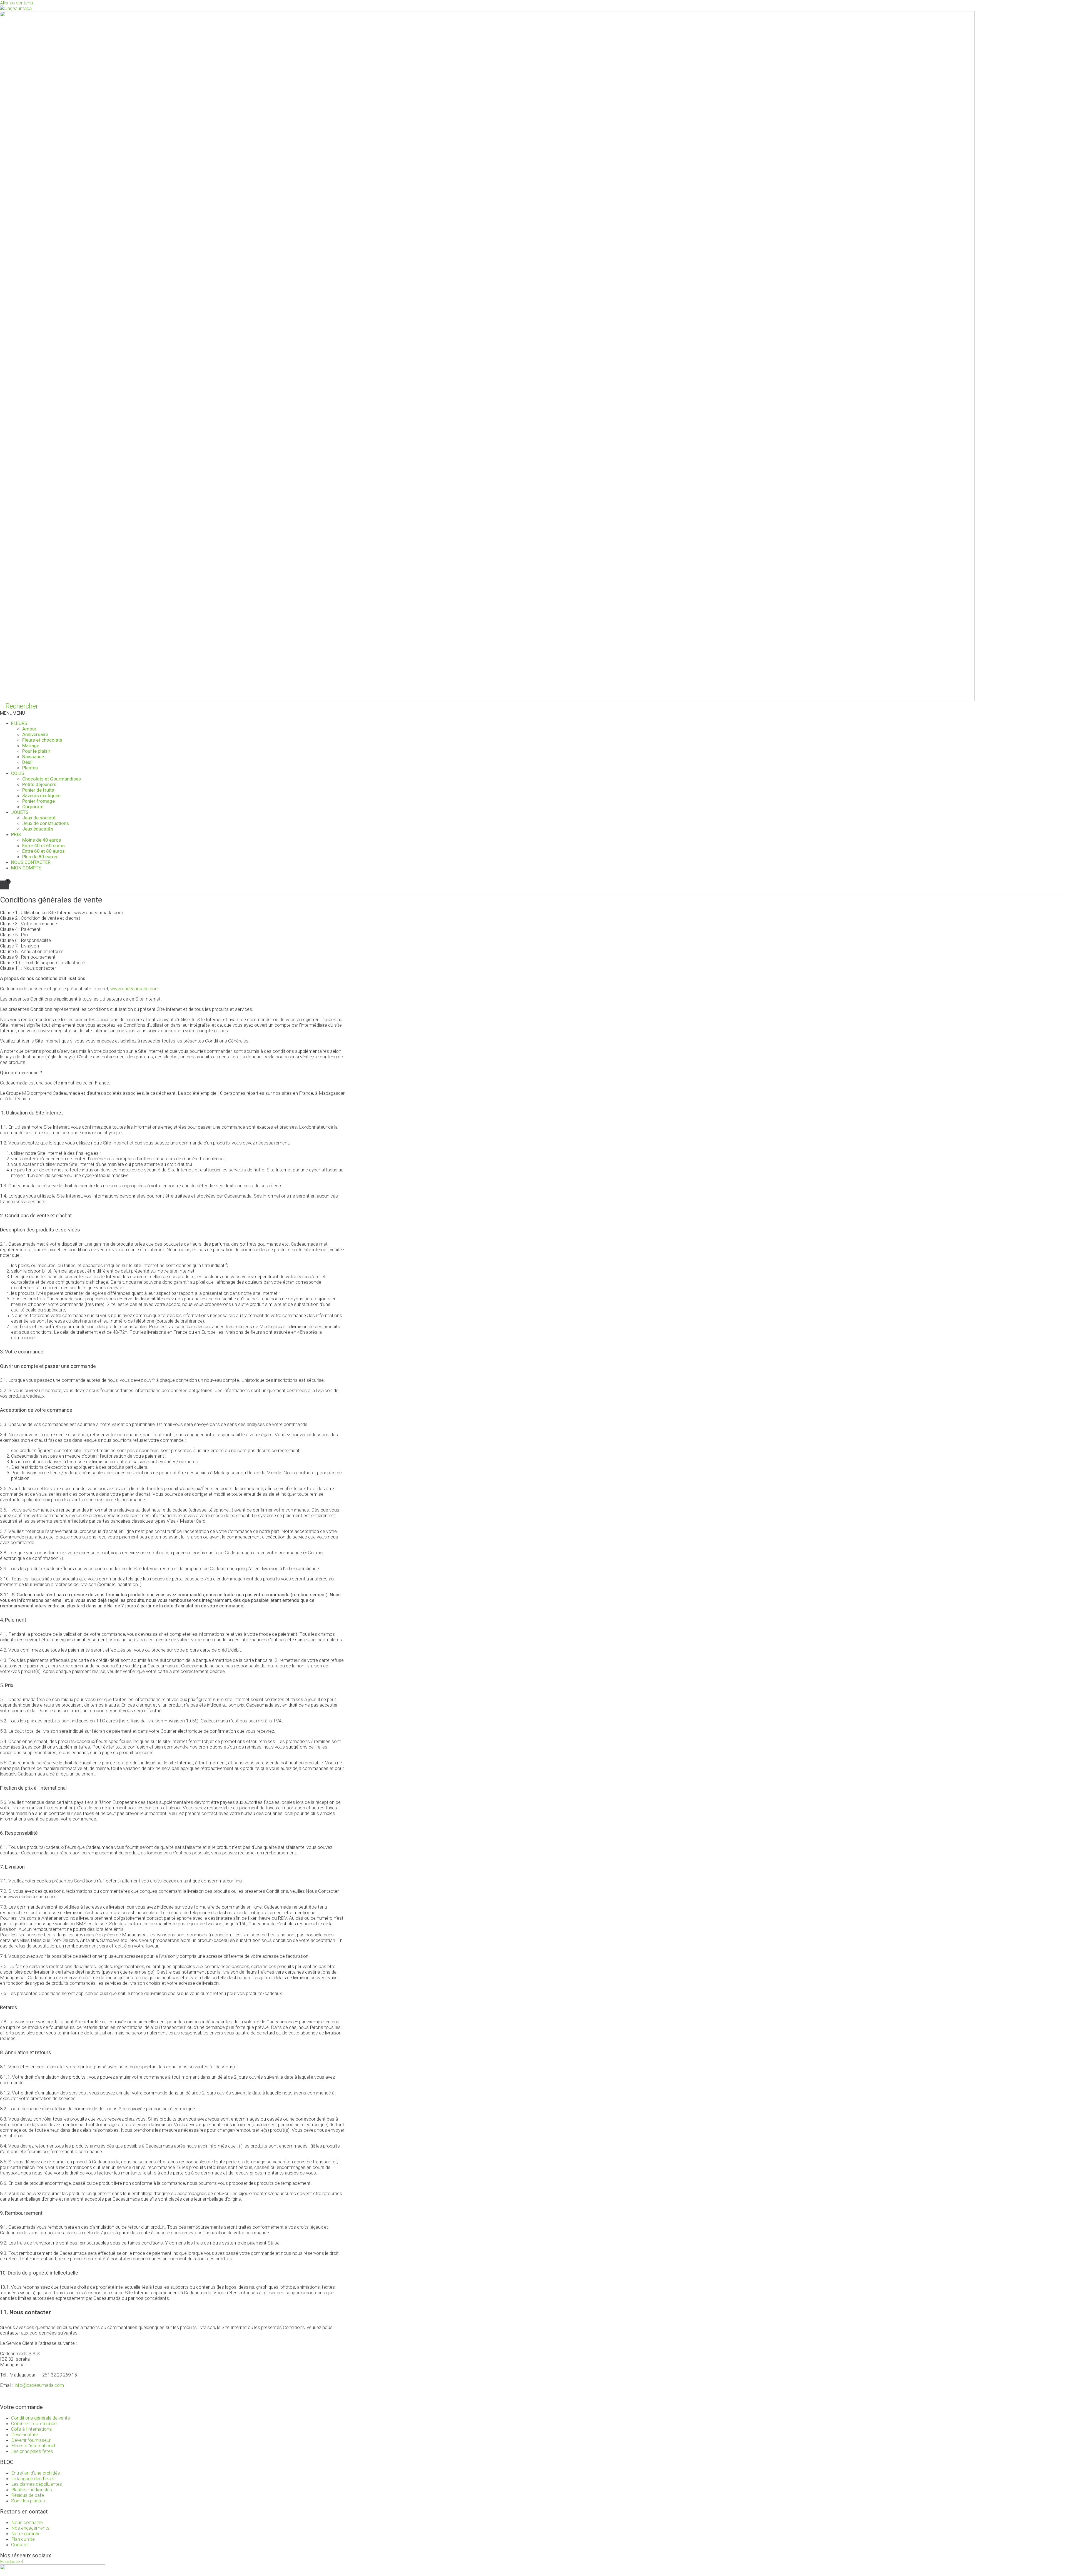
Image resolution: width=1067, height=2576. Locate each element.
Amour (29, 729)
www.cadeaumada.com (135, 989)
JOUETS (20, 812)
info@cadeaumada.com (39, 2385)
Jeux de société (39, 818)
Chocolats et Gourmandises (52, 779)
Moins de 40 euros (42, 840)
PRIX (16, 834)
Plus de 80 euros (40, 857)
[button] (13, 713)
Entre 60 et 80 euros (43, 851)
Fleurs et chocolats (42, 740)
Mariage (31, 745)
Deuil (27, 762)
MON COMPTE (26, 868)
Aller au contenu (16, 3)
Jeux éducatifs (38, 829)
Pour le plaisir (36, 751)
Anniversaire (35, 734)
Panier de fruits (38, 790)
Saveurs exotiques (41, 796)
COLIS (18, 773)
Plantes (30, 768)
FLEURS (19, 723)
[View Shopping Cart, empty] (5, 885)
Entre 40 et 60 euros (43, 846)
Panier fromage (38, 801)
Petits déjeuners (39, 784)
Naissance (33, 757)
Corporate (33, 807)
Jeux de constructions (46, 823)
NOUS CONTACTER (31, 862)
